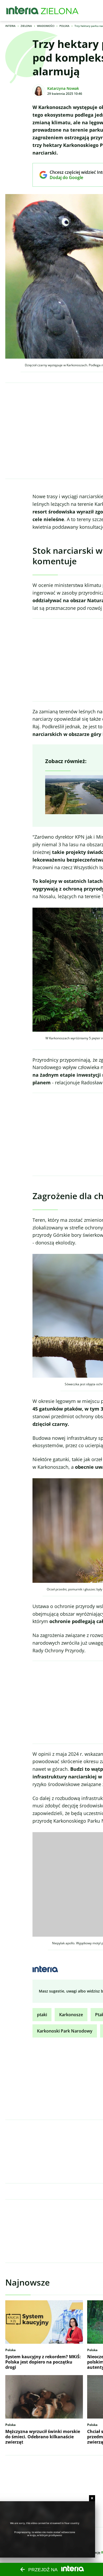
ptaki (42, 2015)
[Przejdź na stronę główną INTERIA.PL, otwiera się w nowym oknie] (23, 11)
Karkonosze (71, 2015)
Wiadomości (46, 26)
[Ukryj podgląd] (92, 2498)
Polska (64, 26)
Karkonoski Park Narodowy (65, 2031)
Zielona (26, 26)
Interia (10, 26)
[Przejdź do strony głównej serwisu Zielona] (60, 11)
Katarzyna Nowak (63, 88)
